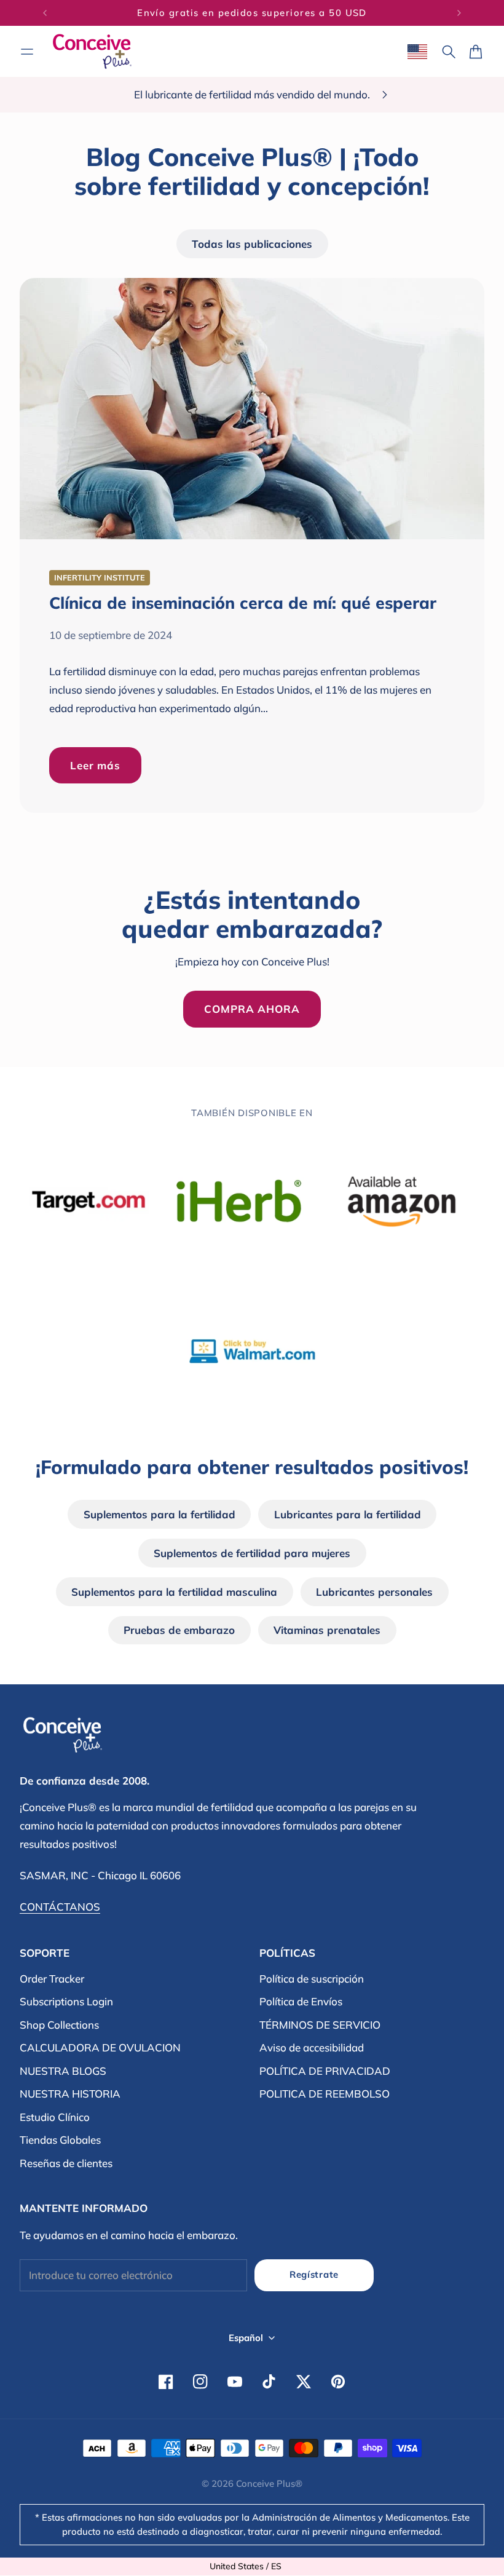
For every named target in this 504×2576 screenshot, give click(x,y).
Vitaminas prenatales (327, 1630)
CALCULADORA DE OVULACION (100, 2047)
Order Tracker (52, 1979)
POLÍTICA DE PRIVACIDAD (325, 2071)
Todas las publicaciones (252, 244)
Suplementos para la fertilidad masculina (174, 1592)
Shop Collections (59, 2025)
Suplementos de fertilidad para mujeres (252, 1553)
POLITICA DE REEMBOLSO (325, 2094)
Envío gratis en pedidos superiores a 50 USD (252, 13)
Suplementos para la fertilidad (159, 1514)
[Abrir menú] (27, 52)
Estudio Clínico (55, 2117)
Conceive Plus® (269, 2483)
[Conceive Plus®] (92, 51)
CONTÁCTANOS (60, 1907)
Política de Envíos (301, 2001)
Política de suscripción (312, 1979)
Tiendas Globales (60, 2140)
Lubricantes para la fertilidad (348, 1514)
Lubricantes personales (374, 1592)
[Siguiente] (459, 13)
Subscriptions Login (66, 2001)
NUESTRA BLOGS (63, 2071)
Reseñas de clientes (66, 2163)
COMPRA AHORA (252, 1009)
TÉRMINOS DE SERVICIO (320, 2025)
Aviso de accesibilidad (312, 2047)
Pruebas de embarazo (179, 1630)
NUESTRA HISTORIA (70, 2094)
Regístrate (314, 2274)
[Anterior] (45, 13)
